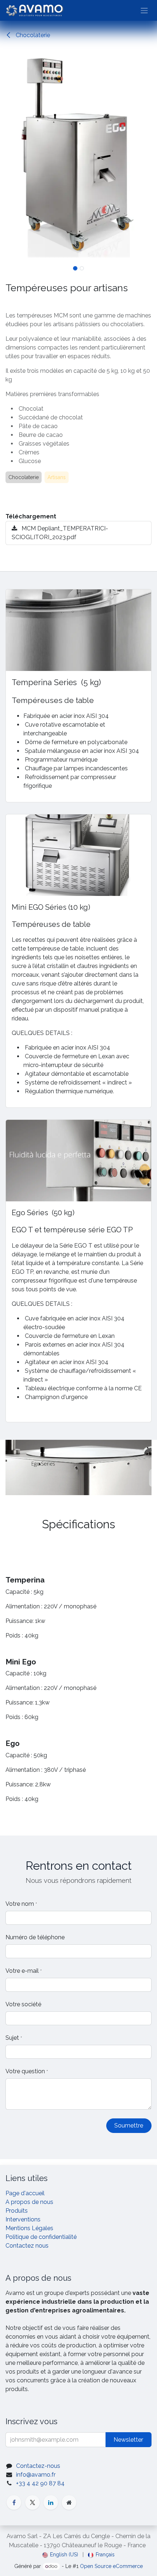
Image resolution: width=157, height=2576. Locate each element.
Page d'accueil (25, 2193)
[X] (32, 2502)
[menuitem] (60, 2555)
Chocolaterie (32, 35)
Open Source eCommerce (111, 2566)
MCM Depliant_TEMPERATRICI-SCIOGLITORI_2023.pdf (60, 533)
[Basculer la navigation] (144, 10)
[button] (8, 156)
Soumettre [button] (129, 2125)
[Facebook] (14, 2502)
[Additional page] (69, 2502)
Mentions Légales (29, 2228)
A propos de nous (29, 2202)
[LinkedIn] (51, 2502)
